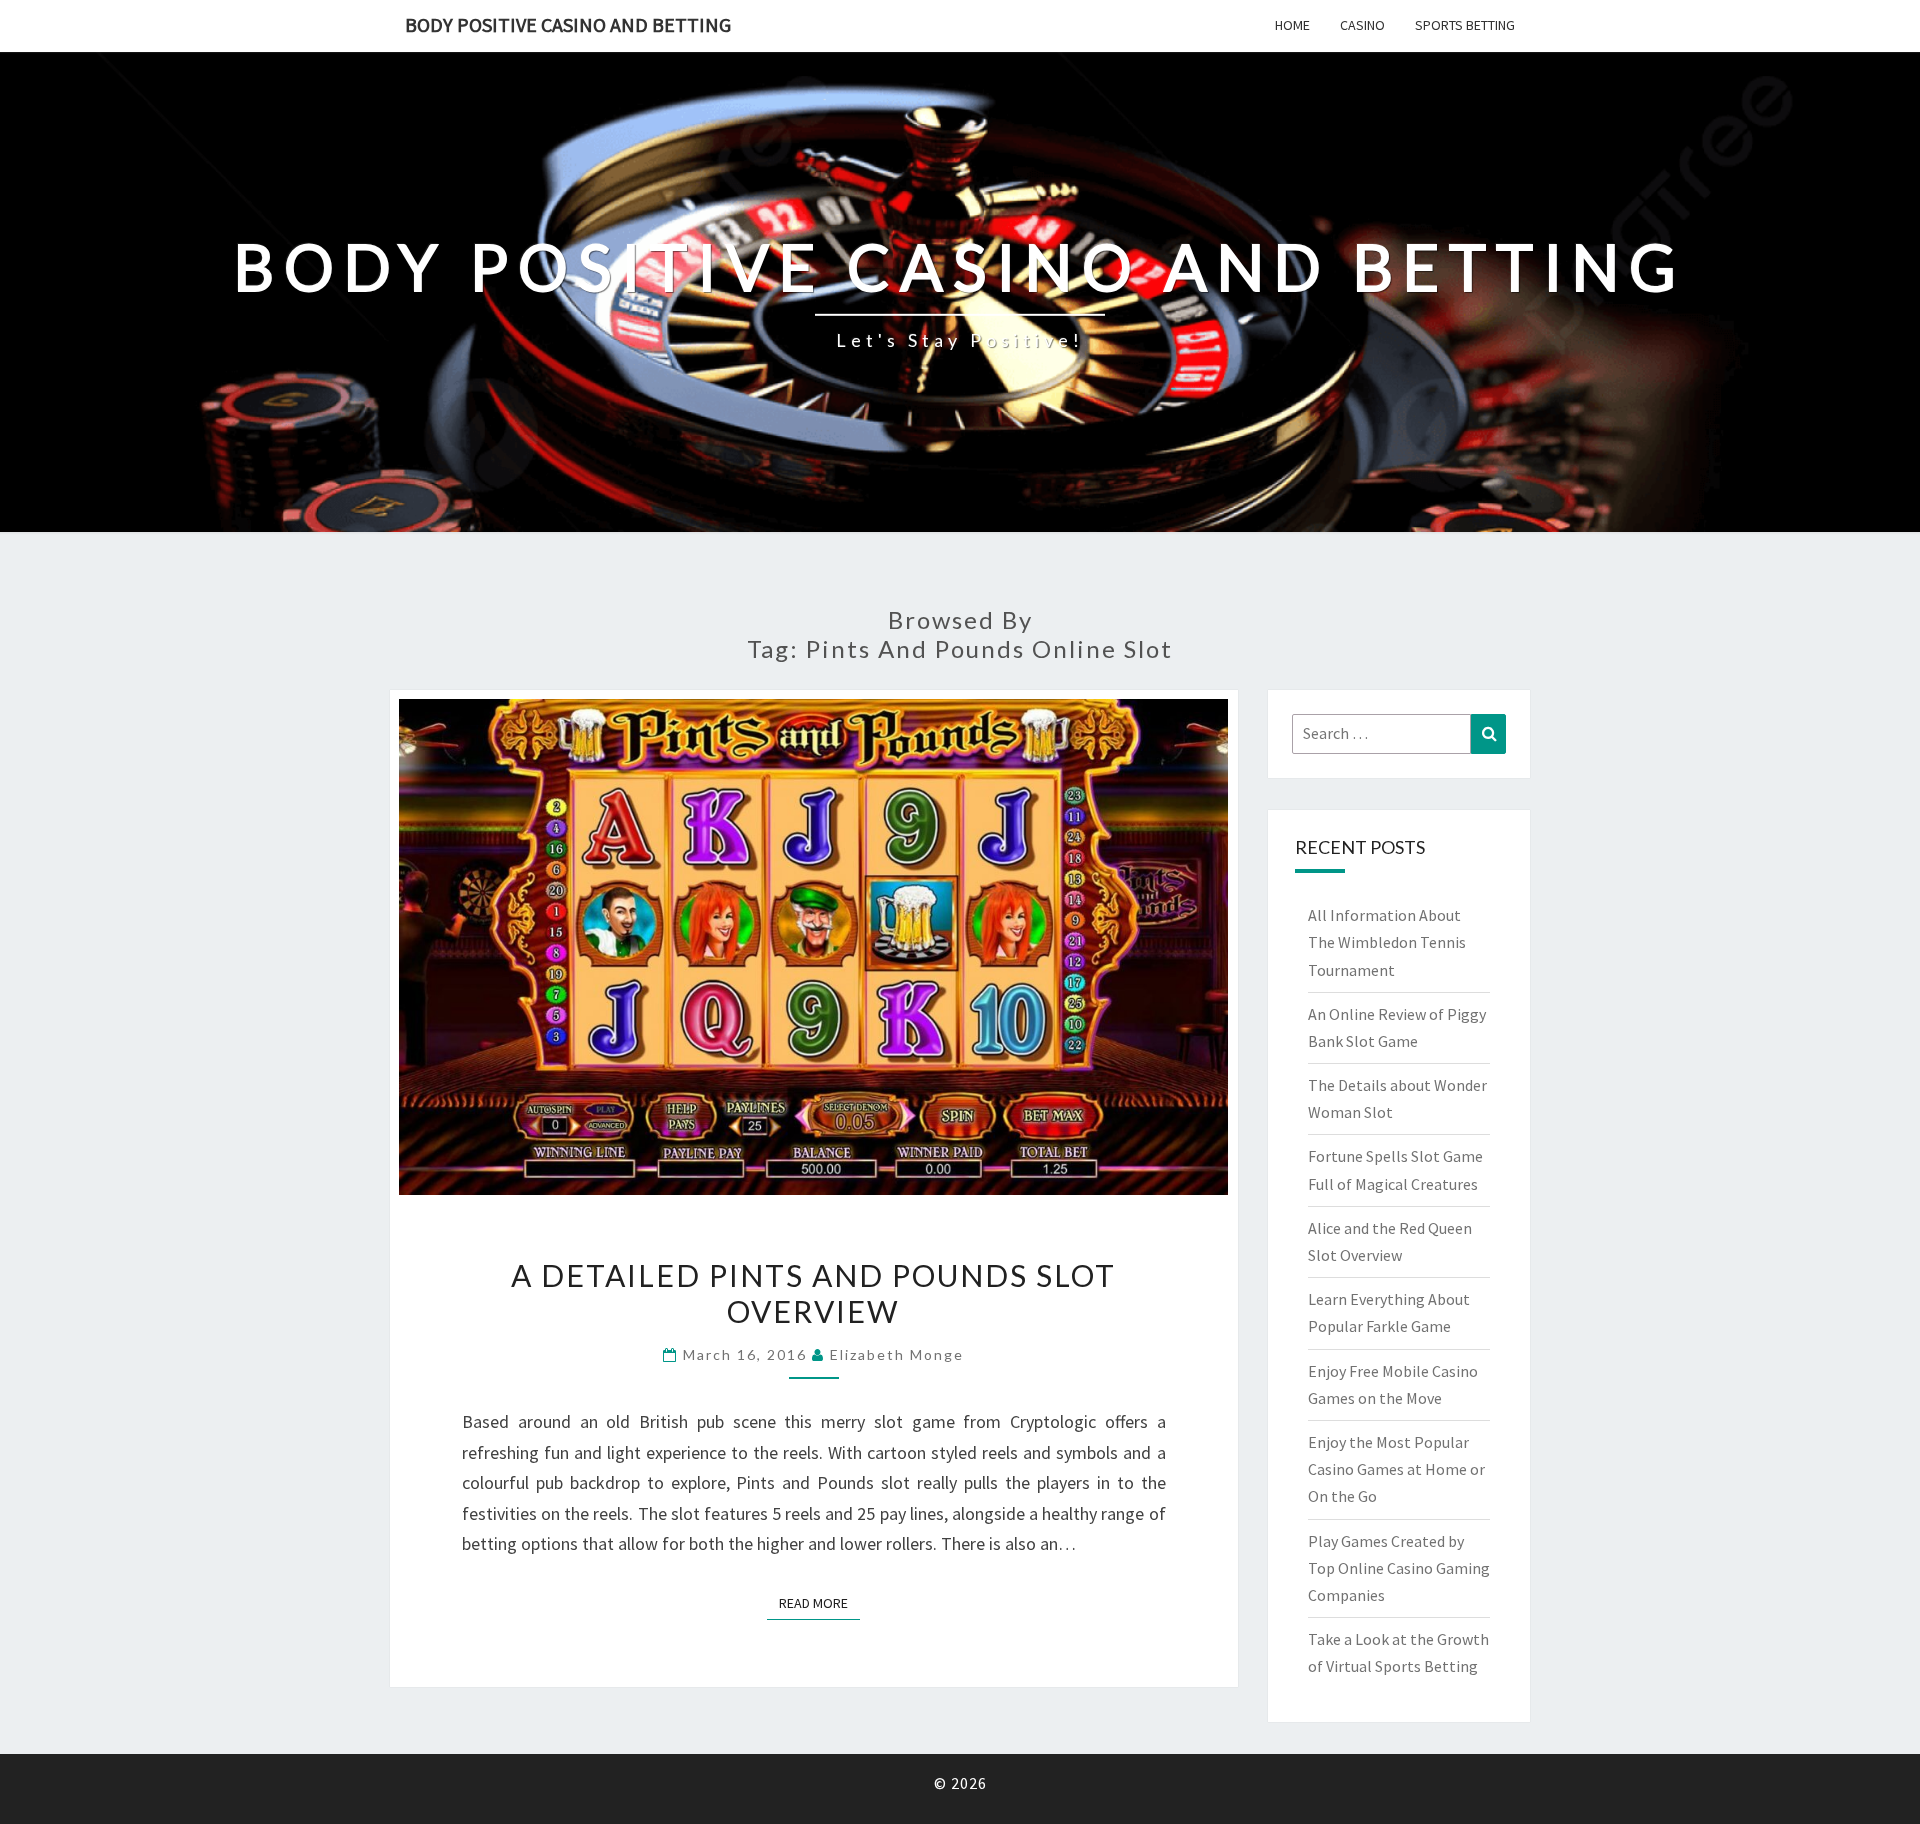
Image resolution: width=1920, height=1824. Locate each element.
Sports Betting (1465, 25)
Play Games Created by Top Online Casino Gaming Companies (1399, 1568)
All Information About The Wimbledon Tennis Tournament (1387, 942)
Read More (819, 1602)
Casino (1362, 25)
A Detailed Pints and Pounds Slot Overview (813, 1293)
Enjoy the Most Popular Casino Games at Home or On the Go (1396, 1469)
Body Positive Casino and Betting (568, 24)
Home (1292, 25)
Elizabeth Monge (897, 1354)
